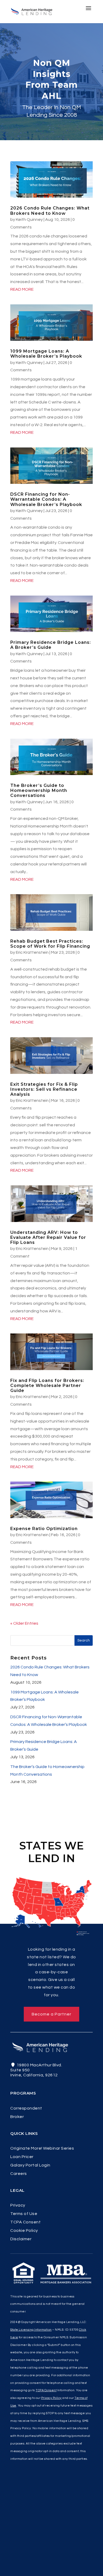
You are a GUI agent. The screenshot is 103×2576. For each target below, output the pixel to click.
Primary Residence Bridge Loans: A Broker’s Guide (51, 645)
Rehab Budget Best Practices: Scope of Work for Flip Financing (50, 944)
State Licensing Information (31, 2330)
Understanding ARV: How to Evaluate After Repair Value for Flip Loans (48, 1237)
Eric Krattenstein (32, 952)
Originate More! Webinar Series (42, 2148)
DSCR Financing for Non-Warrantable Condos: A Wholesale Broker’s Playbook (46, 499)
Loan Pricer (22, 2157)
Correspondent (26, 2108)
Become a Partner (51, 2014)
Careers (19, 2174)
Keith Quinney (29, 220)
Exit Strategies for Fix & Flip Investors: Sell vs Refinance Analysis (44, 1089)
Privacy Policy (51, 2398)
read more (22, 289)
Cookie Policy (24, 2231)
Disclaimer (21, 2239)
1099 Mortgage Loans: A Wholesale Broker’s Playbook (46, 354)
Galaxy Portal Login (30, 2165)
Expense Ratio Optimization (44, 1529)
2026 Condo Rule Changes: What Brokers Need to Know (50, 211)
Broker (17, 2117)
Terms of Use (24, 2214)
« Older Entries (24, 1623)
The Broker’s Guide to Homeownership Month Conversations (39, 790)
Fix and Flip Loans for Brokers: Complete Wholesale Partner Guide (47, 1386)
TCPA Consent (25, 2222)
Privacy (18, 2205)
